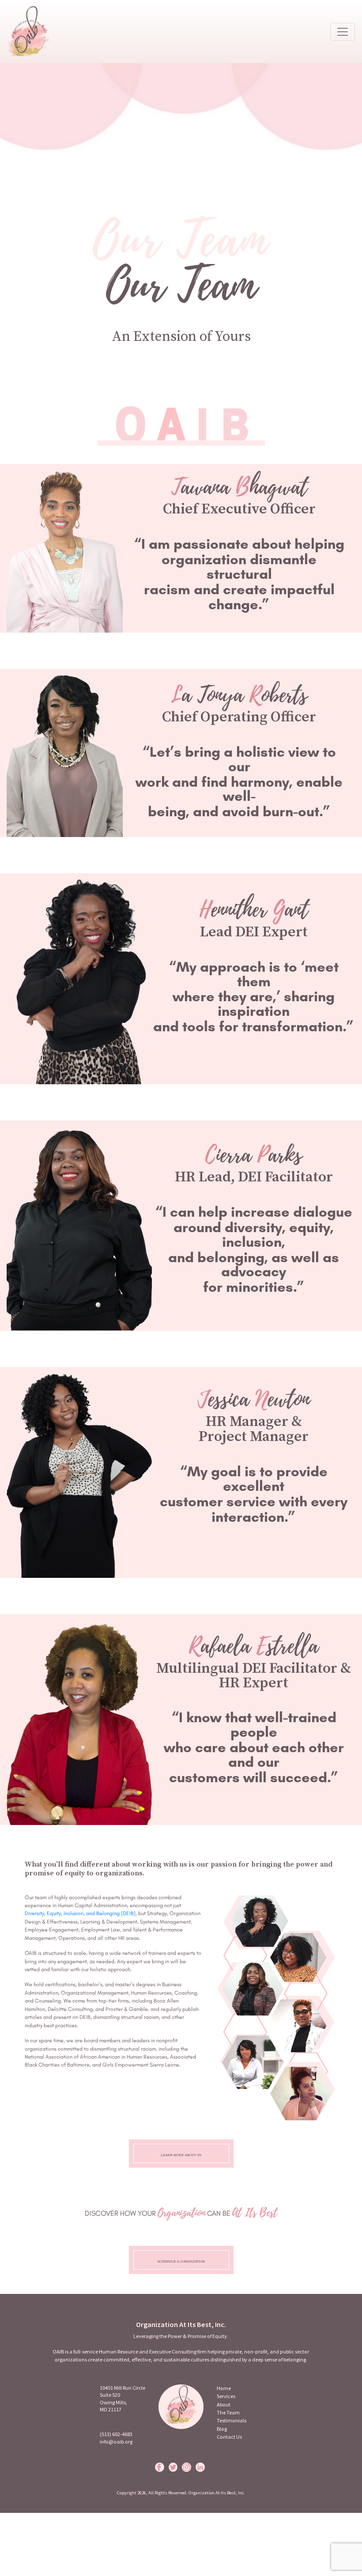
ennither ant (254, 910)
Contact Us (229, 2437)
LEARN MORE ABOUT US (181, 2155)
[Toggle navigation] (343, 32)
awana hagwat (239, 487)
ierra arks (254, 1155)
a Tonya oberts (239, 695)
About (224, 2404)
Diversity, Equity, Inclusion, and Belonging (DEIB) (80, 1913)
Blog (222, 2429)
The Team (228, 2412)
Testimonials (232, 2420)
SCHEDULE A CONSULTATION (181, 2261)
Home (224, 2388)
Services (226, 2396)
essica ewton (254, 1399)
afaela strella (254, 1646)
